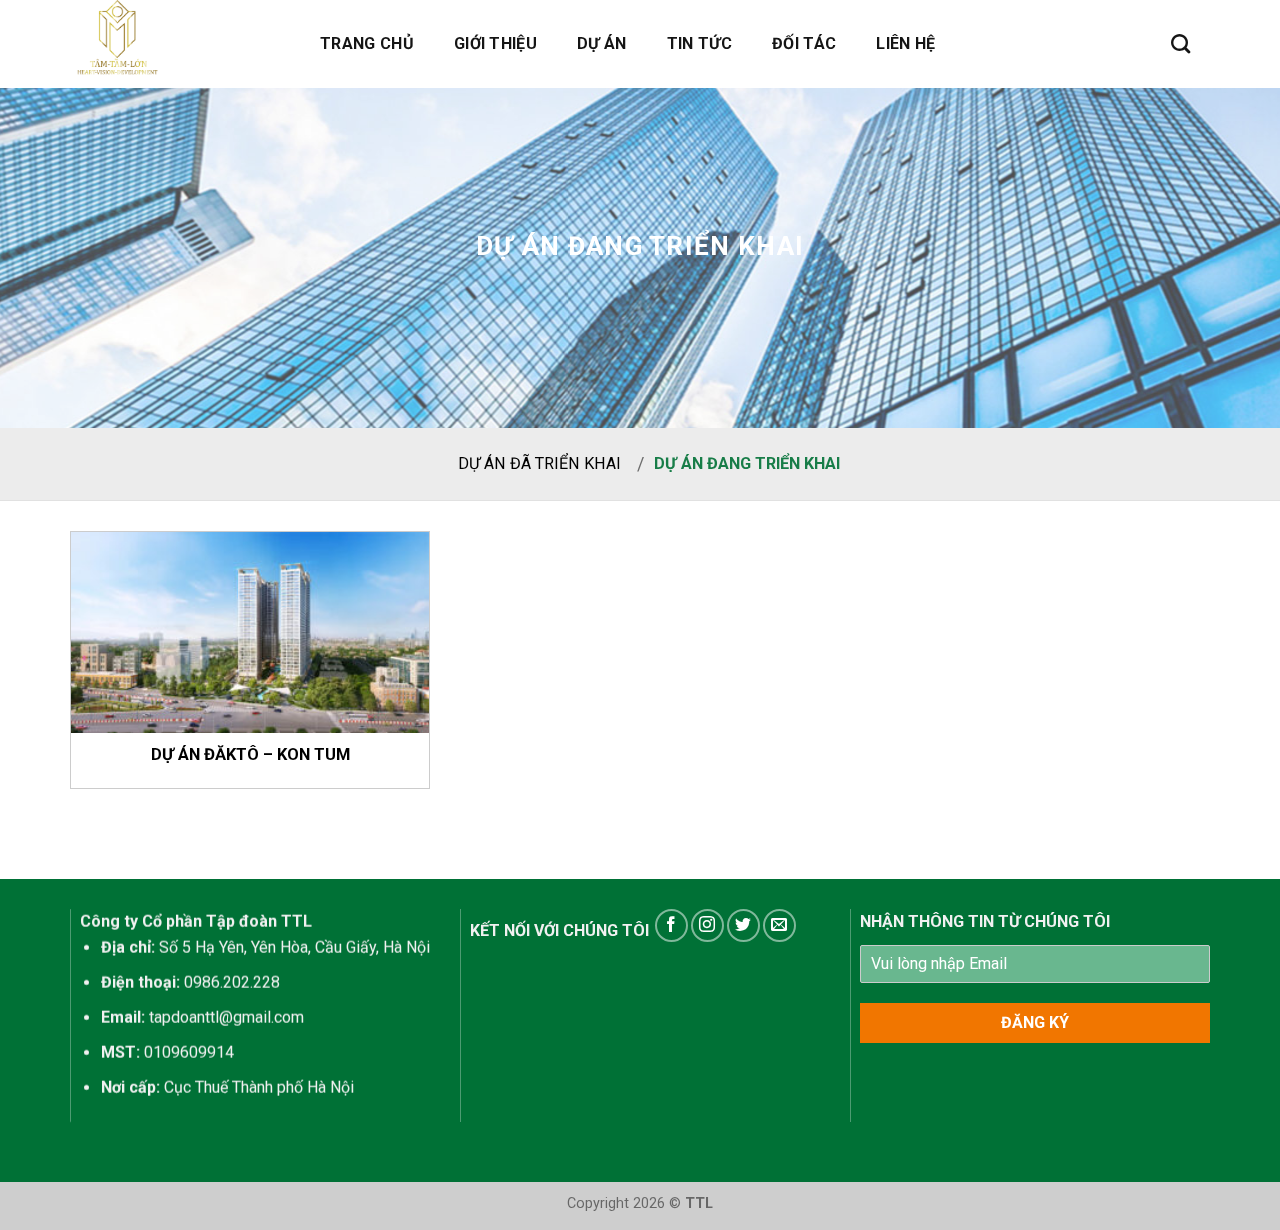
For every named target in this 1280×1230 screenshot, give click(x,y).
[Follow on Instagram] (707, 925)
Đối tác (804, 43)
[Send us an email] (779, 925)
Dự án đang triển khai (747, 463)
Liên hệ (905, 43)
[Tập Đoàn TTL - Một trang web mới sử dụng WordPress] (170, 44)
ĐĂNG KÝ (1035, 1022)
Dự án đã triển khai (539, 463)
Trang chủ (367, 43)
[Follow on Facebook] (671, 925)
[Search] (1180, 43)
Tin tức (699, 43)
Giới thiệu (495, 43)
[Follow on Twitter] (743, 925)
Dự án (602, 43)
